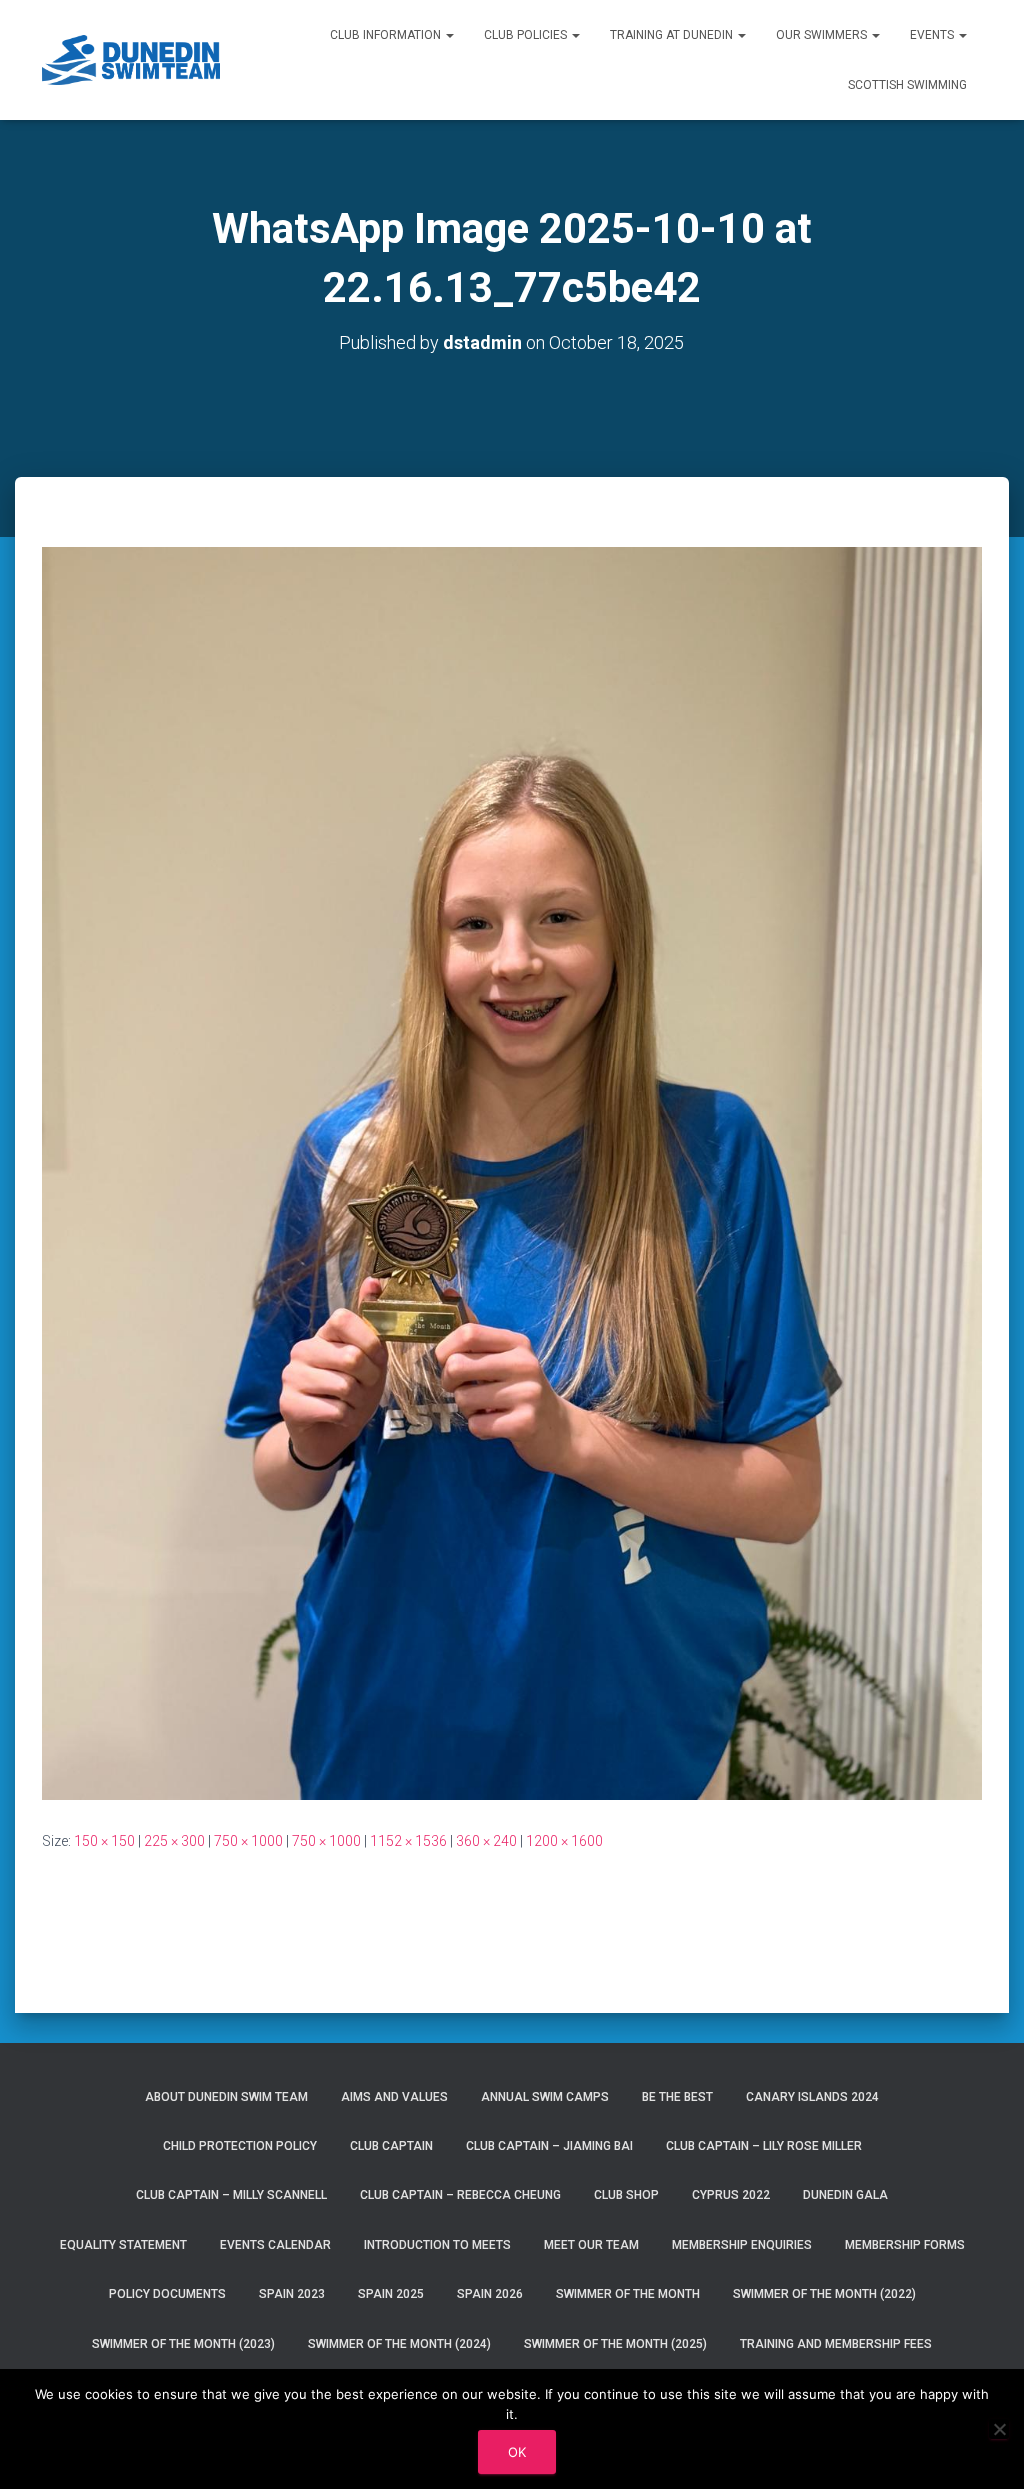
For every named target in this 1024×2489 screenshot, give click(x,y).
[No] (999, 2429)
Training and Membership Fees (836, 2344)
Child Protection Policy (240, 2146)
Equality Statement (123, 2245)
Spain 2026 (490, 2294)
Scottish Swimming (907, 85)
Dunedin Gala (845, 2195)
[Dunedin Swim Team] (131, 60)
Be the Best (677, 2097)
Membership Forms (905, 2245)
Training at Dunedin (673, 35)
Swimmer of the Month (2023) (183, 2344)
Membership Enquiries (742, 2245)
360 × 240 (486, 1841)
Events (933, 35)
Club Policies (527, 35)
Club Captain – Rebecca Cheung (460, 2195)
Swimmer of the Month (628, 2294)
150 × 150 (104, 1841)
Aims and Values (394, 2097)
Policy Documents (167, 2294)
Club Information (387, 35)
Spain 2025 (391, 2294)
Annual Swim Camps (545, 2097)
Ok (517, 2452)
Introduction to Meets (437, 2245)
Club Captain (391, 2146)
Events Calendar (275, 2245)
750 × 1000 (248, 1841)
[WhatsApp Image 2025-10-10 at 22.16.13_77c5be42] (512, 1172)
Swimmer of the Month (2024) (399, 2344)
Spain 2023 (292, 2294)
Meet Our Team (591, 2245)
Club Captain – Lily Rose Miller (764, 2146)
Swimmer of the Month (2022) (824, 2294)
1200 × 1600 (564, 1841)
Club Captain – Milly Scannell (231, 2195)
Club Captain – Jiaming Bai (549, 2146)
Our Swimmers (823, 35)
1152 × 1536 (408, 1841)
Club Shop (626, 2195)
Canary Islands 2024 (812, 2097)
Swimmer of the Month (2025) (615, 2344)
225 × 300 (174, 1841)
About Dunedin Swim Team (226, 2097)
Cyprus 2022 (731, 2195)
